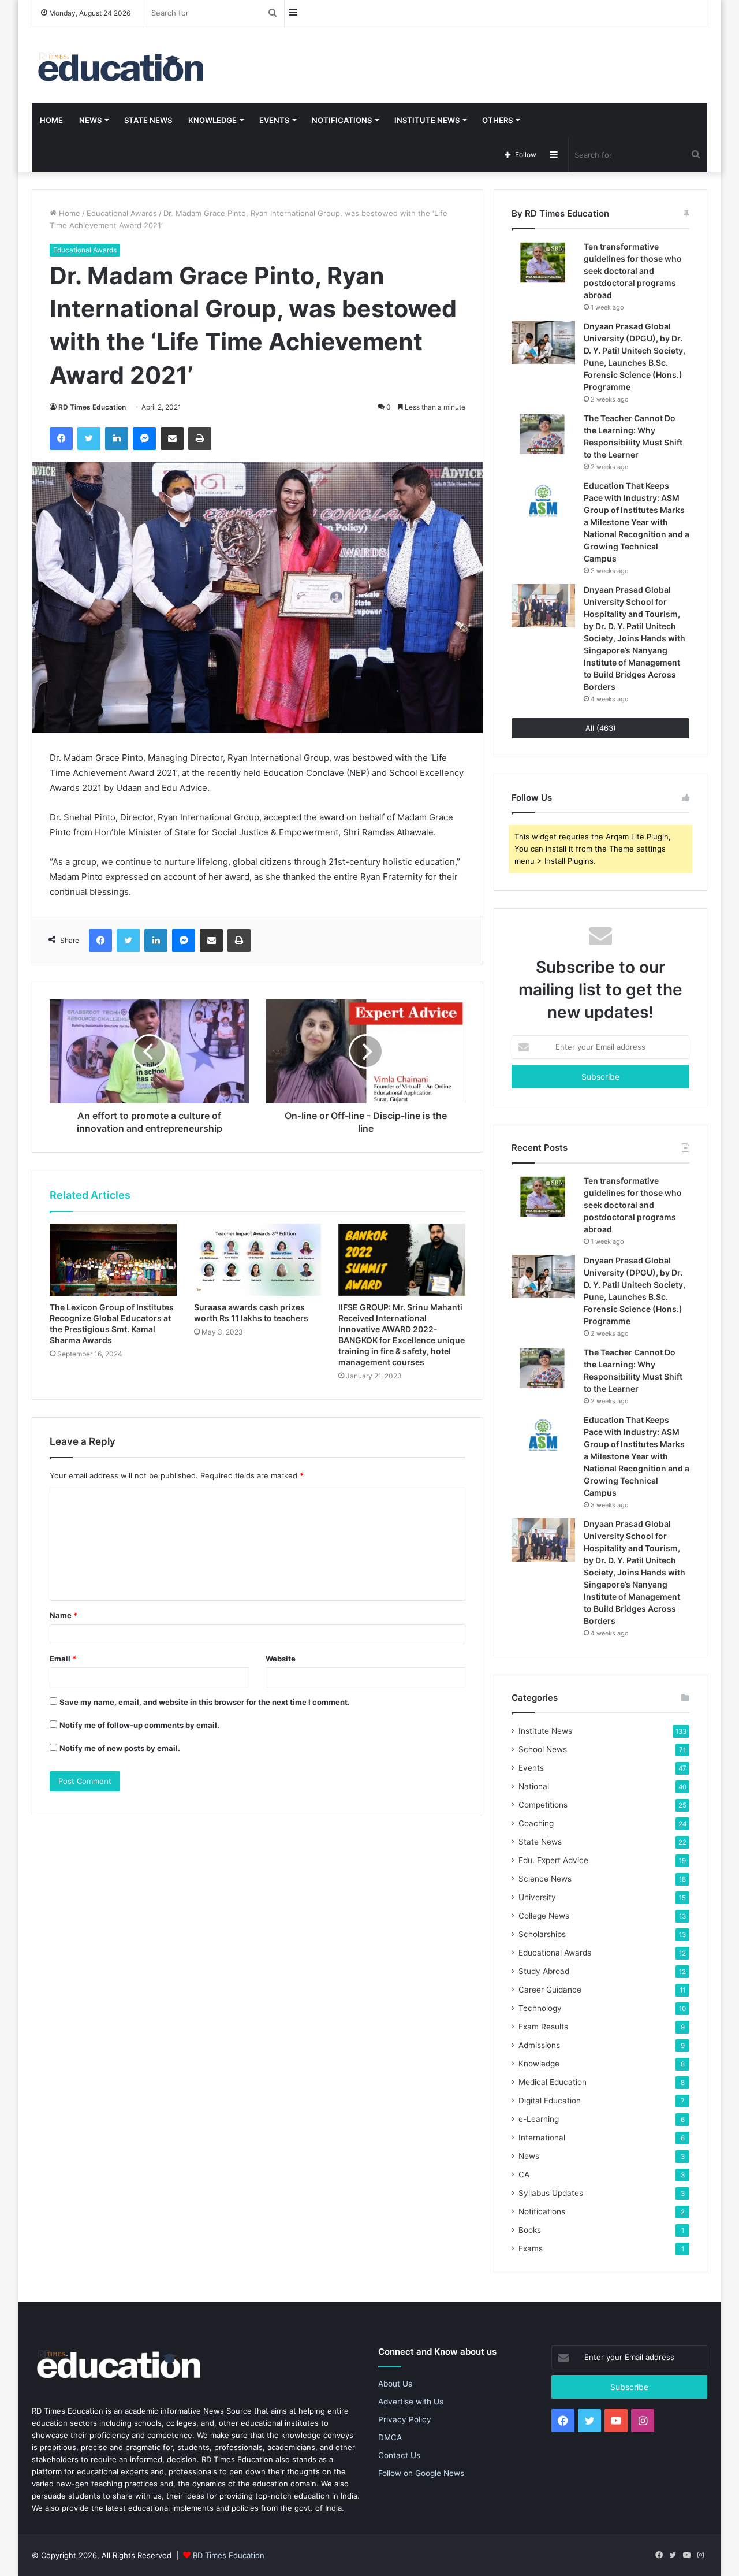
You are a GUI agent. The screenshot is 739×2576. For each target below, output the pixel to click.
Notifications (342, 120)
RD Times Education (92, 407)
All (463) (601, 728)
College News (544, 1916)
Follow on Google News (421, 2473)
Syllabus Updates (551, 2193)
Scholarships (542, 1934)
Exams (531, 2248)
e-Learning (539, 2119)
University (537, 1897)
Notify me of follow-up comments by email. (139, 1725)
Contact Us (399, 2455)
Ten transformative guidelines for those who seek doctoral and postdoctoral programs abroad (633, 271)
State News (148, 120)
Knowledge (212, 120)
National (534, 1786)
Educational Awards (122, 213)
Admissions (539, 2045)
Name (64, 1615)
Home (51, 120)
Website (281, 1659)
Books (530, 2230)
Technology (540, 2008)
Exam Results (543, 2027)
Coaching (536, 1823)
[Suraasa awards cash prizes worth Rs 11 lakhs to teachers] (257, 1259)
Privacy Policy (405, 2419)
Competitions (543, 1805)
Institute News (427, 120)
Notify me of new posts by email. (120, 1748)
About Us (395, 2384)
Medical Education (553, 2082)
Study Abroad (544, 1971)
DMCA (390, 2437)
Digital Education (550, 2101)
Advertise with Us (411, 2402)
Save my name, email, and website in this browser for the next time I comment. (205, 1702)
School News (543, 1749)
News (90, 120)
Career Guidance (550, 1990)
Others (497, 120)
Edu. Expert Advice (553, 1860)
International (542, 2138)
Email (63, 1659)
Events (274, 120)
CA (524, 2174)
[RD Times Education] (120, 65)
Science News (545, 1879)
